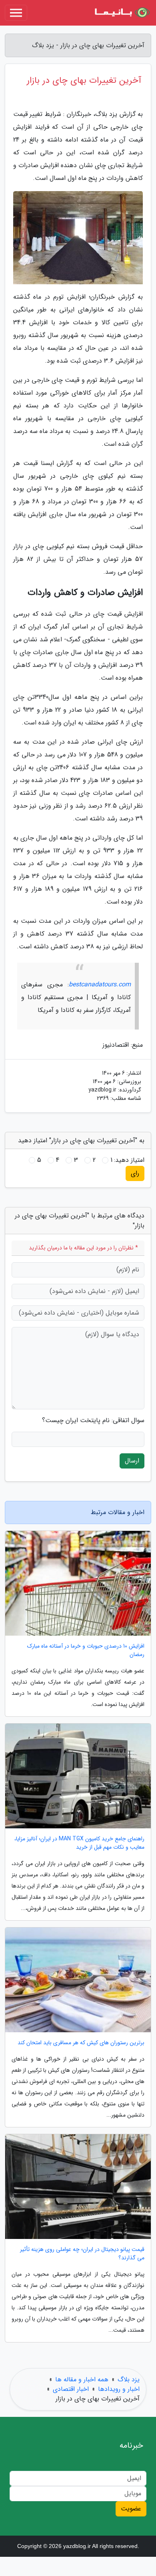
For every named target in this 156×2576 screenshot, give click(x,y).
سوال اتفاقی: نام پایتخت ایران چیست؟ (93, 1421)
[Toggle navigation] (16, 13)
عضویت (131, 2509)
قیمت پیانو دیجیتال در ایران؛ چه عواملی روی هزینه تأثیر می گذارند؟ (82, 2254)
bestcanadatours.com (100, 985)
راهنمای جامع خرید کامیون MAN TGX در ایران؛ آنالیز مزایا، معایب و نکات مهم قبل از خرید (79, 1843)
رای (135, 1173)
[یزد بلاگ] (122, 13)
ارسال (132, 1461)
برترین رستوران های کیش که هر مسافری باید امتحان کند (81, 2043)
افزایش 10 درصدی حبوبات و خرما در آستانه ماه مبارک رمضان (86, 1650)
